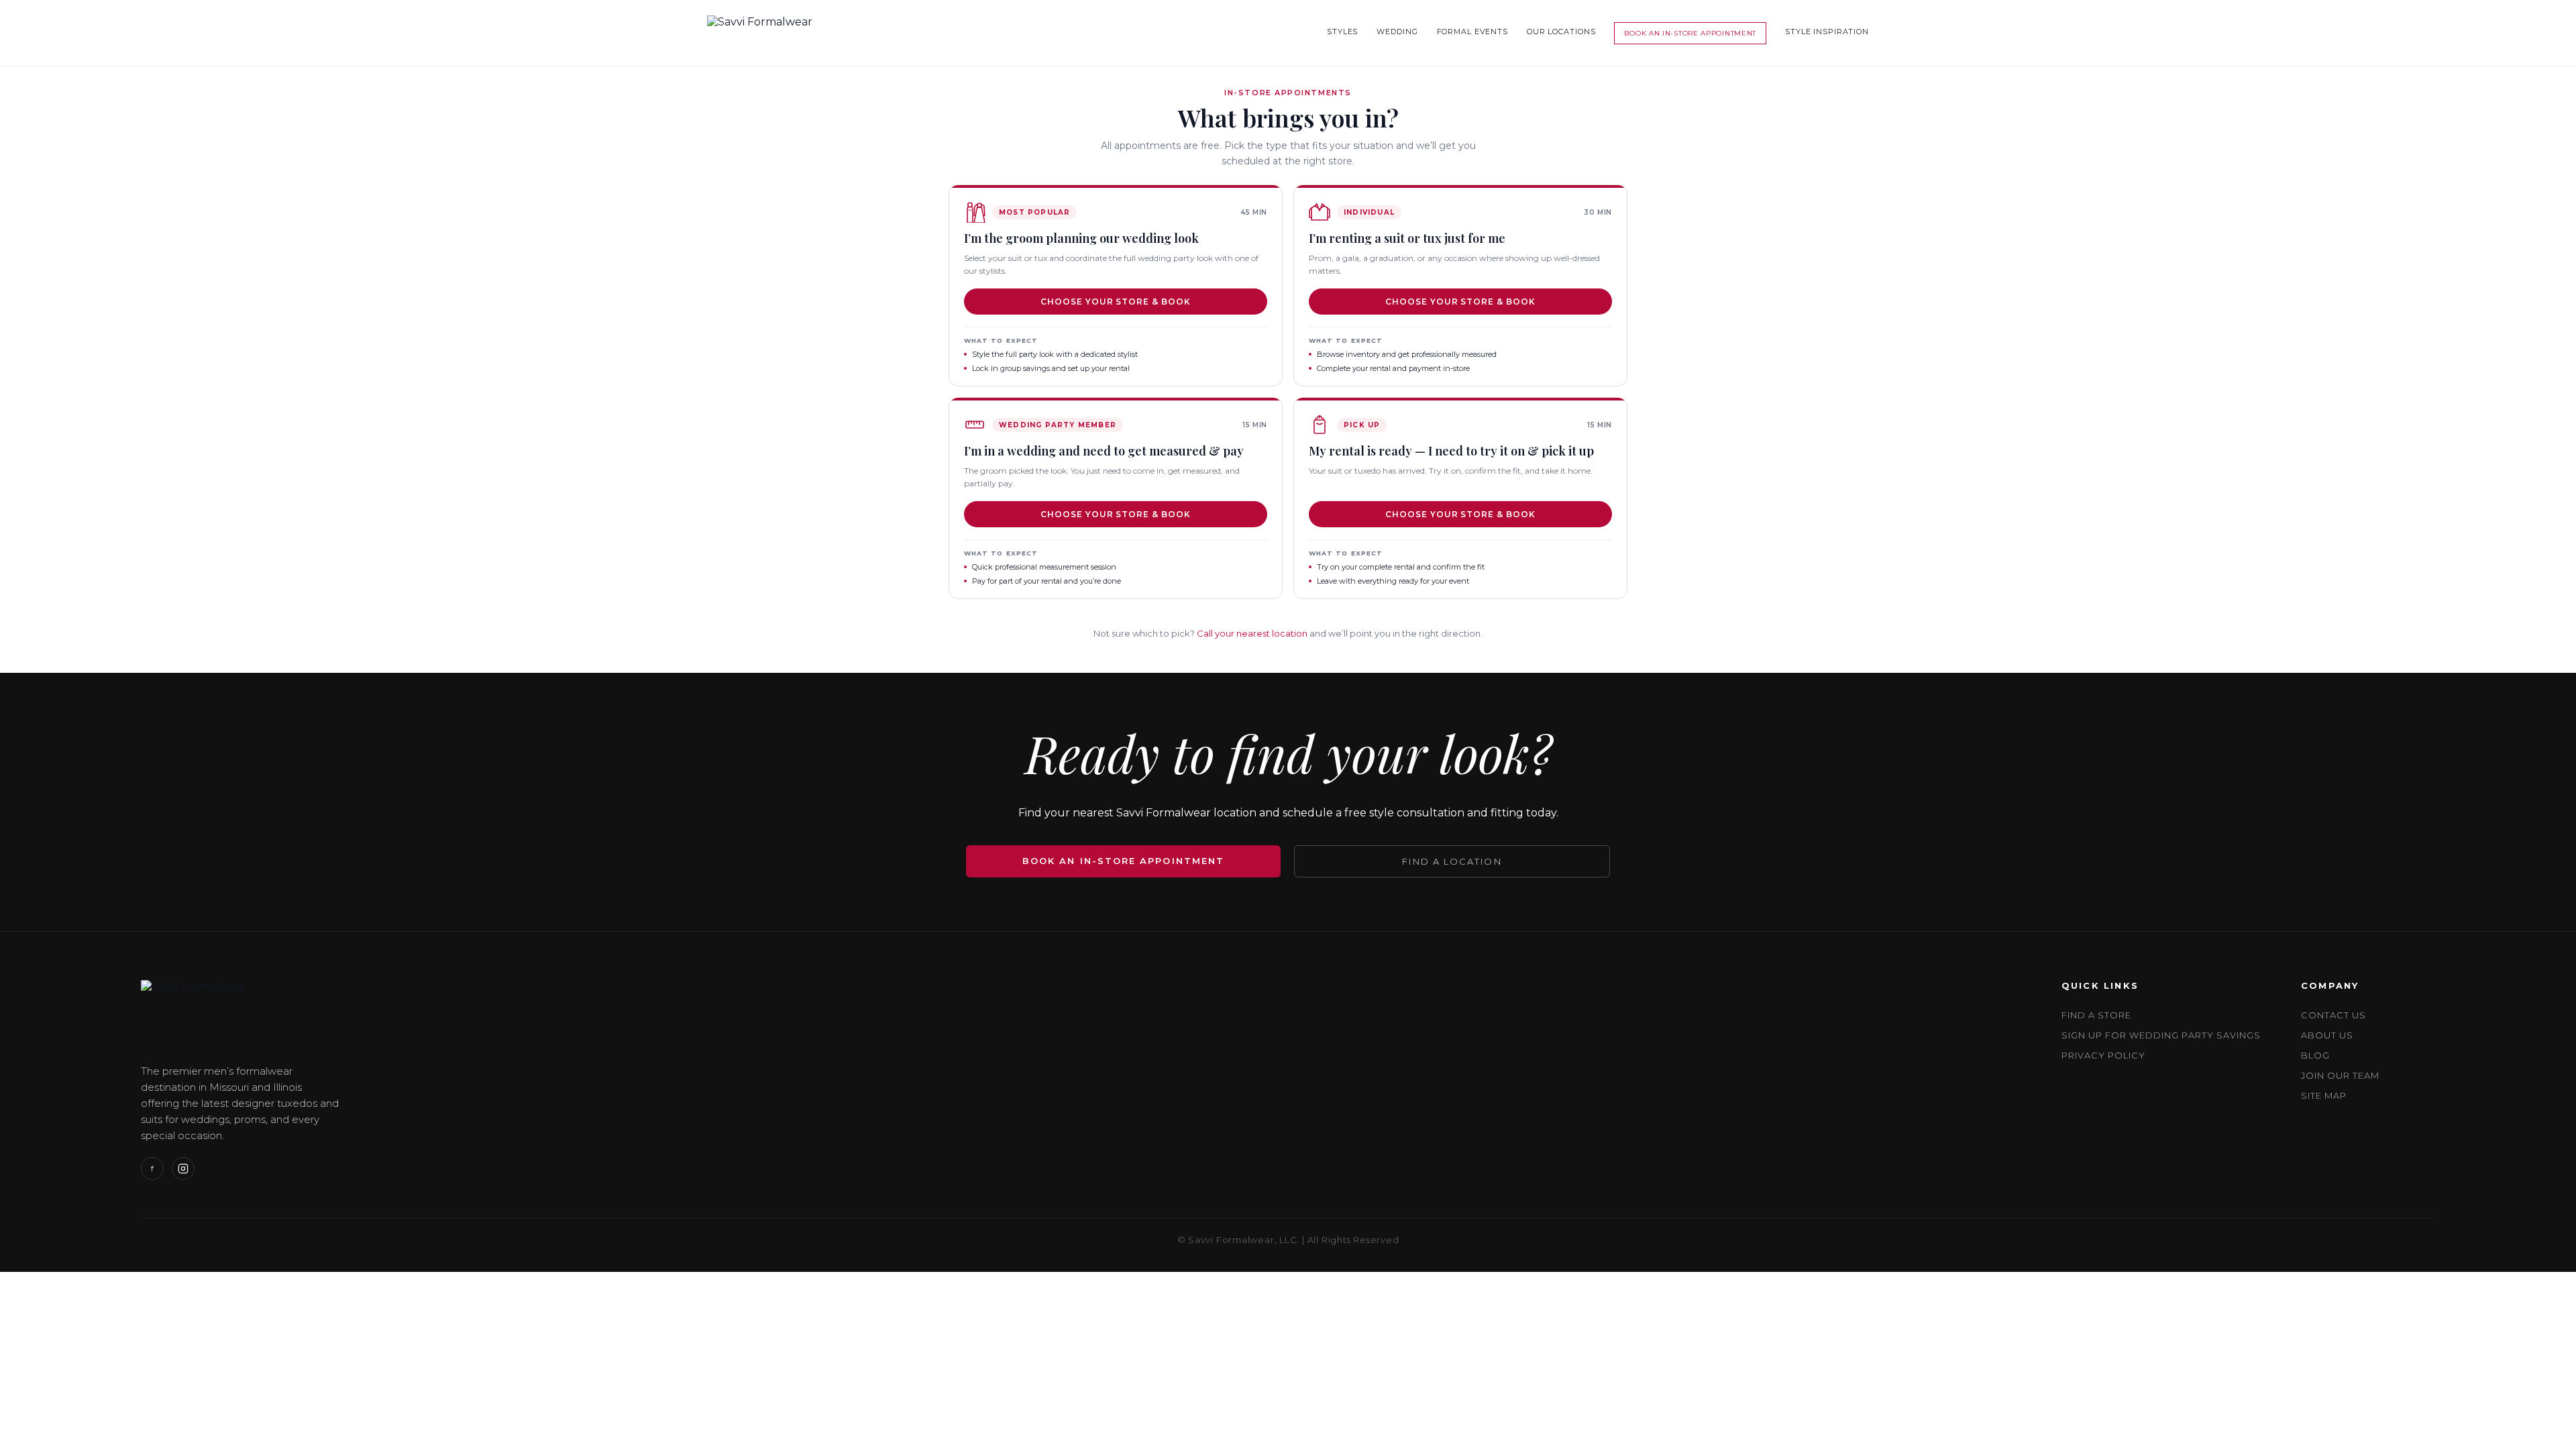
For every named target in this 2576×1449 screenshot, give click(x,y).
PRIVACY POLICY (2104, 1055)
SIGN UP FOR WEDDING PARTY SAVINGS (2161, 1035)
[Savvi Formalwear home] (760, 33)
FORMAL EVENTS (1472, 32)
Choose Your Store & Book (1116, 302)
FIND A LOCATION (1452, 861)
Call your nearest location (1252, 633)
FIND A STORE (2096, 1015)
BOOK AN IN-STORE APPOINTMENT (1690, 33)
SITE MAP (2324, 1095)
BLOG (2315, 1055)
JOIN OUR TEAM (2341, 1075)
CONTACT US (2333, 1015)
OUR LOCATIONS (1561, 32)
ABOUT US (2327, 1035)
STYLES (1342, 32)
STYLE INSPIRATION (1827, 32)
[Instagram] (183, 1169)
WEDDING (1397, 32)
